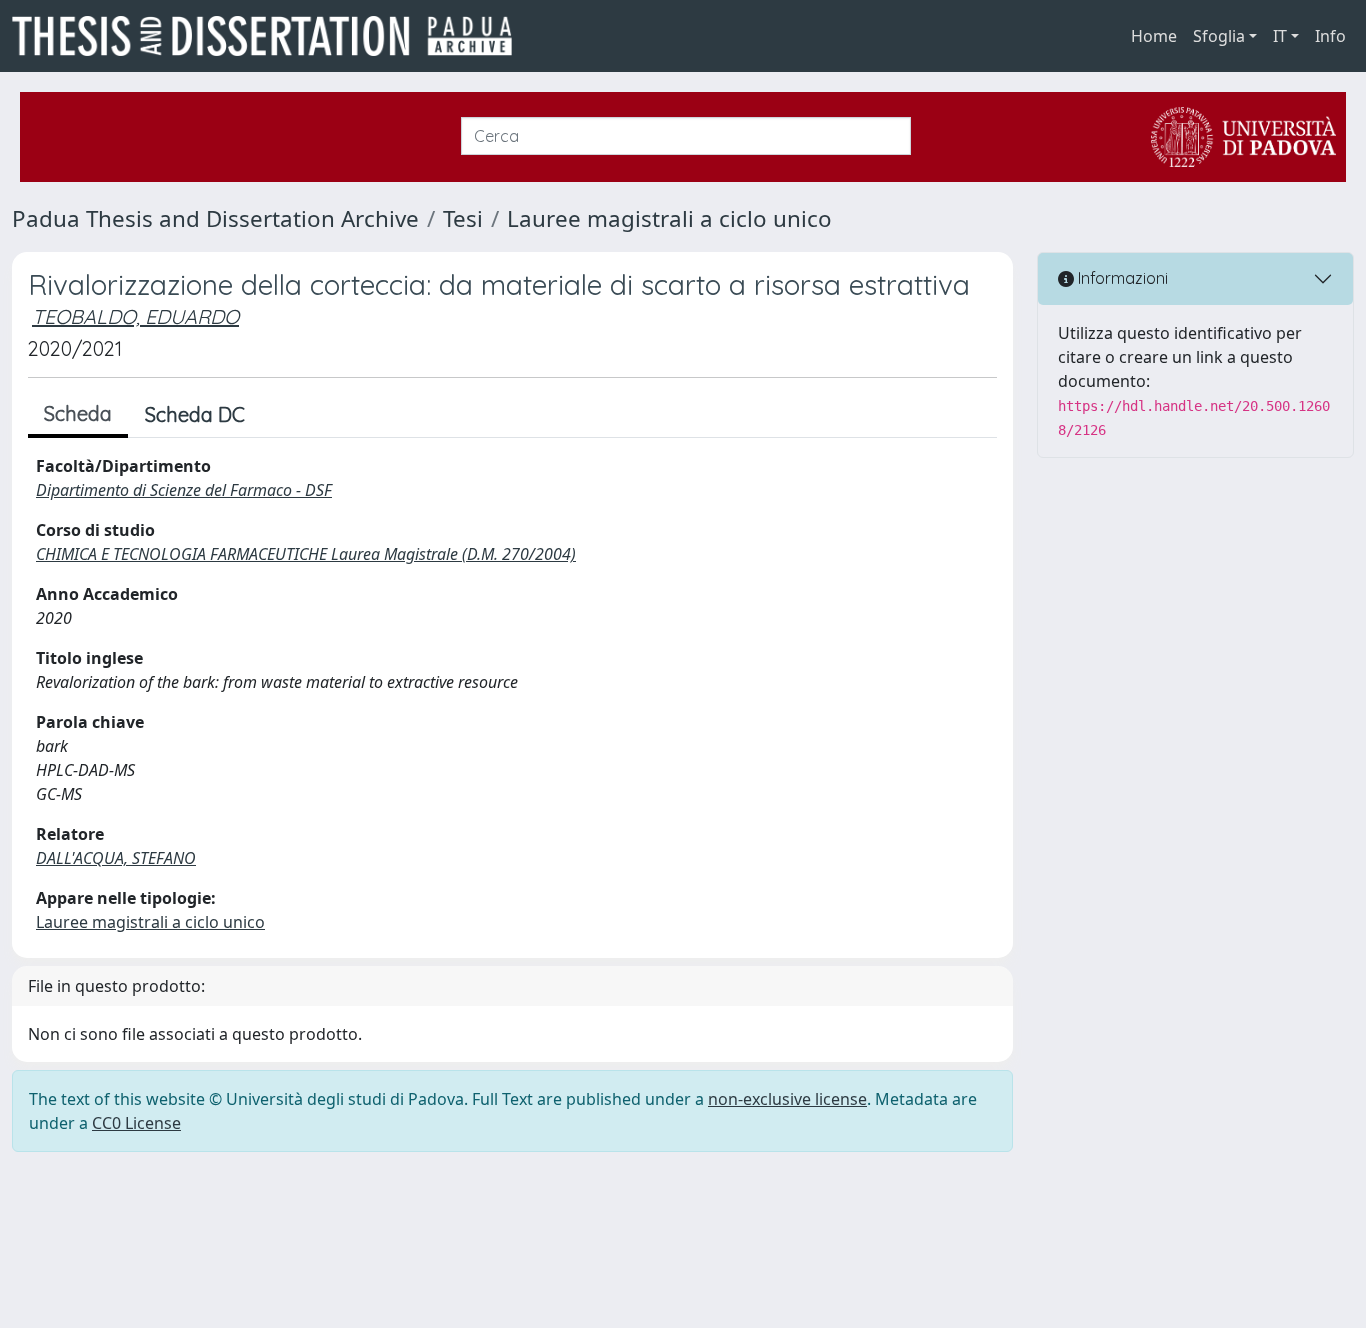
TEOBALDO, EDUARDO (135, 316)
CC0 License (136, 1123)
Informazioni (1121, 278)
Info (1330, 36)
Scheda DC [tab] (195, 414)
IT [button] (1280, 36)
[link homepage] (270, 36)
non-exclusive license (787, 1099)
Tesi (463, 218)
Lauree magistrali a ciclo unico (669, 218)
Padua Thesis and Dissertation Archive (215, 218)
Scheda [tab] (78, 413)
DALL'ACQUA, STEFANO (116, 858)
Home (1154, 36)
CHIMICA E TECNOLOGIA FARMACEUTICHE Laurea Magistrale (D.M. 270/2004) (306, 554)
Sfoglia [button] (1219, 36)
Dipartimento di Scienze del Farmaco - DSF (184, 490)
